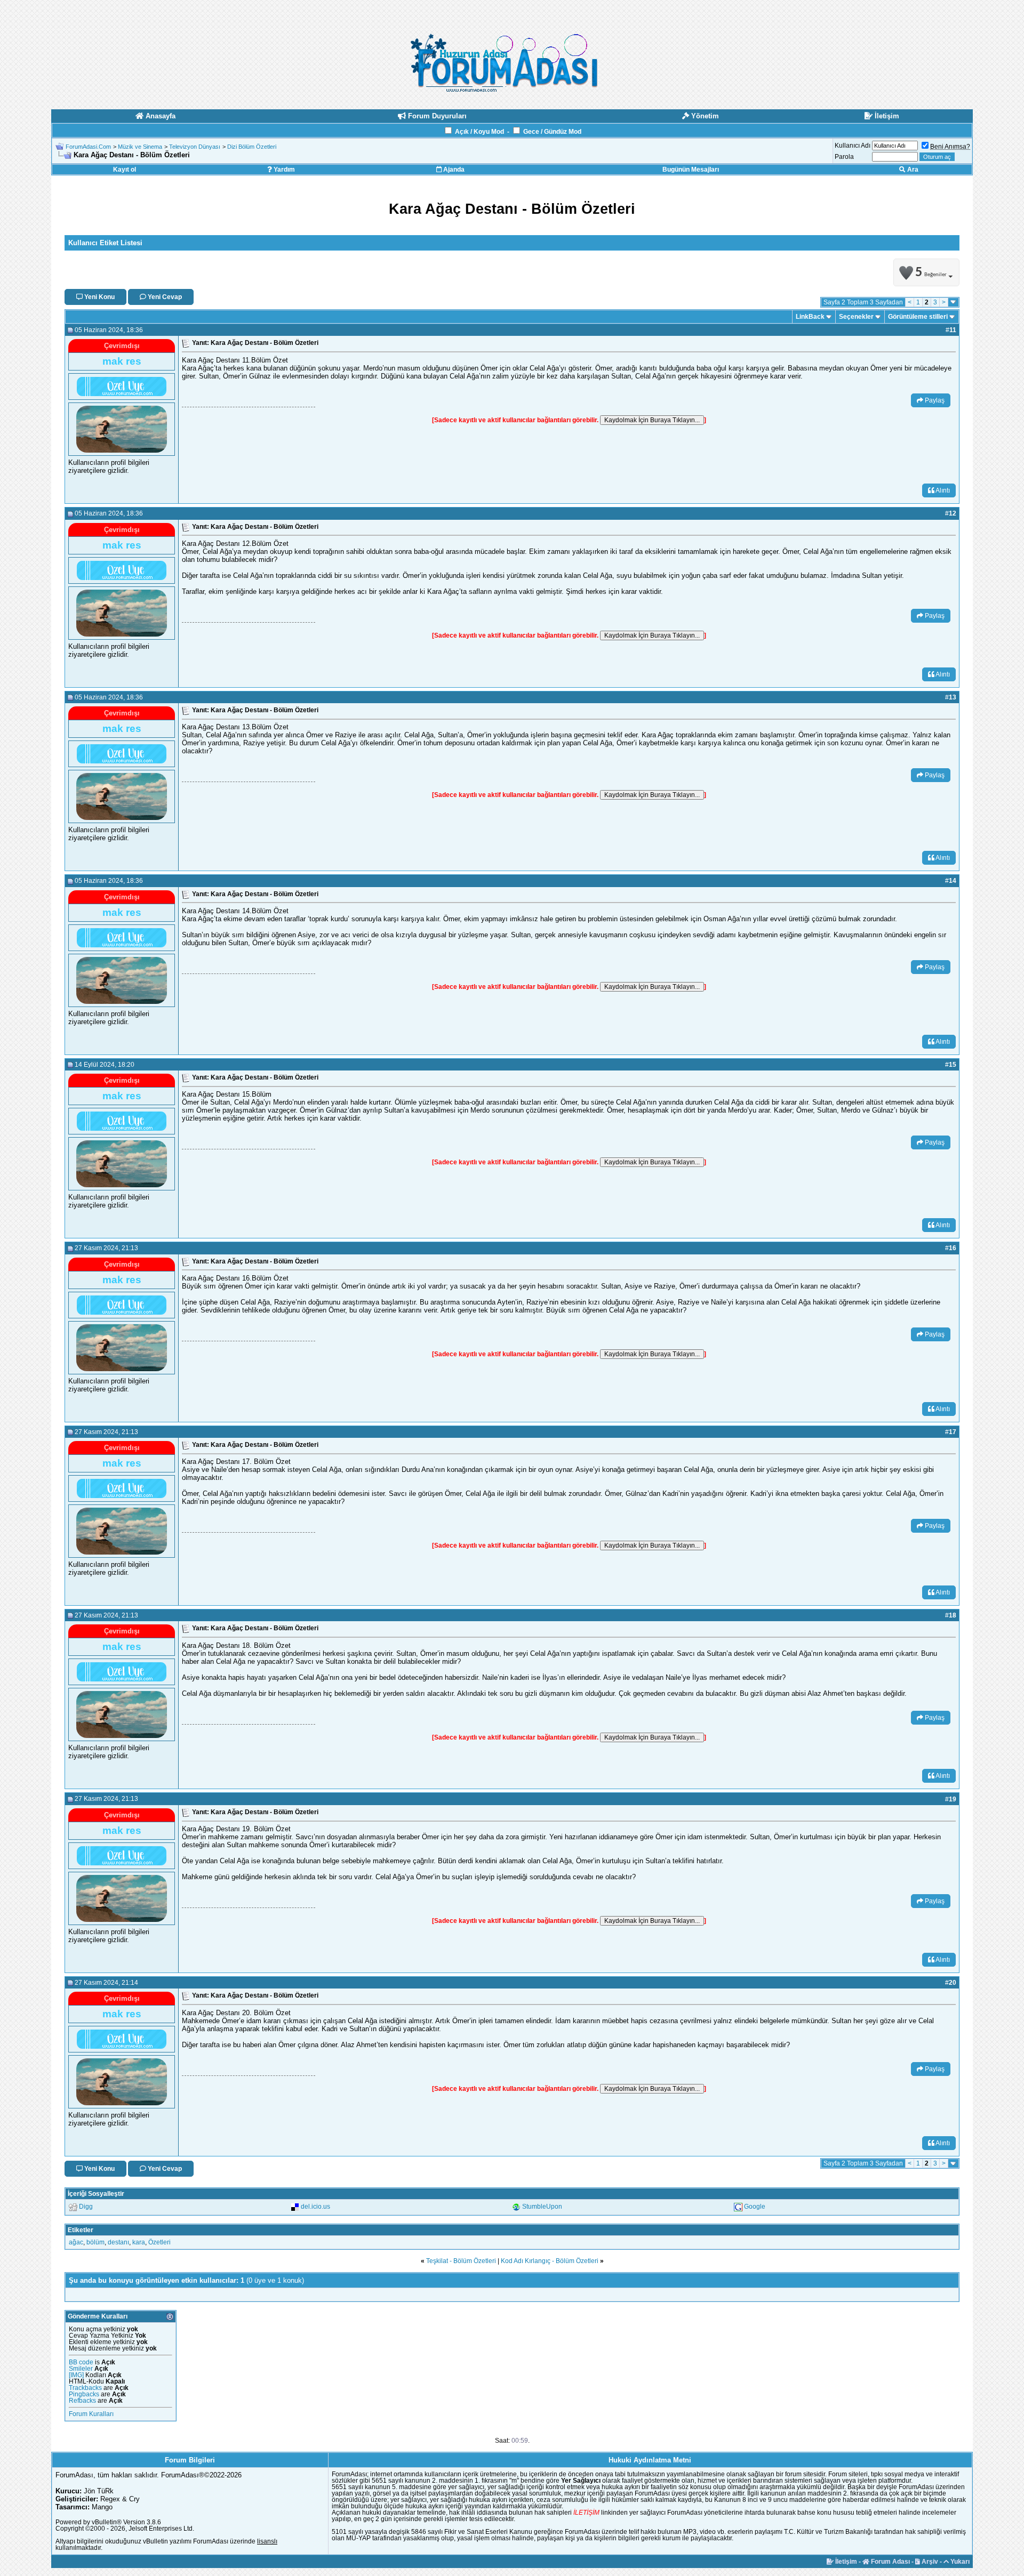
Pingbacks (84, 2394)
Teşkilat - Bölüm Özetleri (461, 2261)
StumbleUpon (542, 2207)
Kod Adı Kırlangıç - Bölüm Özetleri (550, 2261)
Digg (86, 2207)
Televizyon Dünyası (195, 147)
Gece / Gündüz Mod (552, 132)
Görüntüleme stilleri (918, 317)
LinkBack (810, 317)
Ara (912, 170)
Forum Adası (890, 2562)
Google (755, 2207)
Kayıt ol (125, 170)
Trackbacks (85, 2388)
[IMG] (76, 2375)
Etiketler (81, 2230)
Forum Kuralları (91, 2414)
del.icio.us (315, 2207)
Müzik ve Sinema (140, 147)
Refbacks (82, 2401)
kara (139, 2242)
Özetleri (159, 2242)
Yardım (283, 170)
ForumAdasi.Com (88, 147)
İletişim (845, 2562)
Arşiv (929, 2562)
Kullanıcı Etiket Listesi (105, 243)
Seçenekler (856, 317)
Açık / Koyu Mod (479, 132)
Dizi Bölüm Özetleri (252, 147)
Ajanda (453, 170)
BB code (81, 2362)
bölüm (95, 2242)
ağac (76, 2242)
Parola (844, 157)
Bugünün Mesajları (691, 170)
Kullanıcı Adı (853, 146)
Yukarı (959, 2562)
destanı (118, 2242)
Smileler (81, 2369)
